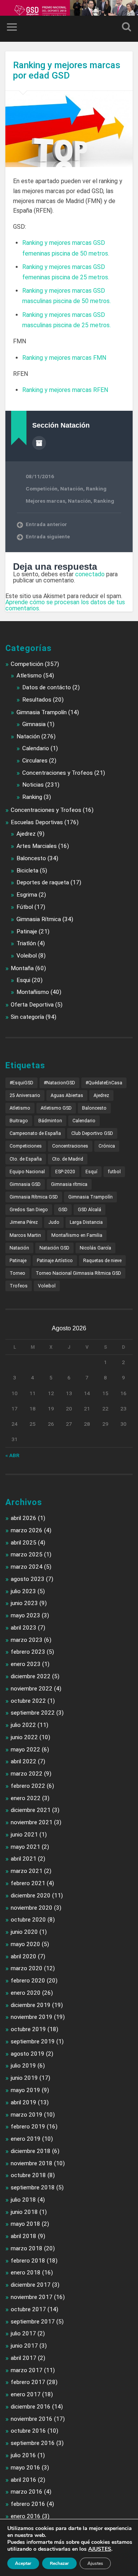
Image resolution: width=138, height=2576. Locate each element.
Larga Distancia (86, 1222)
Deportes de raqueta (43, 882)
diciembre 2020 (31, 1896)
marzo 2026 (27, 1530)
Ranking (96, 489)
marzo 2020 (27, 1968)
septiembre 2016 (33, 2443)
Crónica (107, 1146)
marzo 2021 (27, 1871)
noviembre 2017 (32, 2297)
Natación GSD (54, 1248)
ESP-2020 (65, 1172)
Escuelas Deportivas (37, 822)
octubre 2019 (28, 2029)
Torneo (17, 1273)
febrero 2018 (28, 2261)
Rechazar (59, 2563)
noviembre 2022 (32, 1689)
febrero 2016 (28, 2504)
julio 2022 (23, 1725)
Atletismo (29, 676)
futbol (114, 1172)
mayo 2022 (25, 1750)
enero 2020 (26, 1993)
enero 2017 (26, 2394)
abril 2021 (24, 1859)
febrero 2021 (28, 1883)
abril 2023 (24, 1628)
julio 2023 (23, 1591)
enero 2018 (26, 2273)
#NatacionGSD (59, 1083)
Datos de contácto (47, 687)
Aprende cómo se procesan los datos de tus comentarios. (65, 605)
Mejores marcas (45, 501)
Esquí (91, 1172)
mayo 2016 (25, 2468)
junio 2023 (24, 1603)
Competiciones (26, 1146)
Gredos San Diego (29, 1210)
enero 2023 (26, 1664)
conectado (90, 574)
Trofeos (19, 1286)
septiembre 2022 (33, 1713)
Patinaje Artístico (55, 1261)
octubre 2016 (28, 2431)
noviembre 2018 (32, 2163)
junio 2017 (24, 2346)
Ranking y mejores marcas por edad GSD (67, 70)
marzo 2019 (27, 2115)
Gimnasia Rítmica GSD (34, 1197)
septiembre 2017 (33, 2322)
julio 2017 (23, 2333)
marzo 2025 (27, 1554)
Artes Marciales (37, 846)
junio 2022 (24, 1737)
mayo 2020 (25, 1944)
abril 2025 (24, 1543)
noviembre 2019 (32, 2017)
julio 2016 (23, 2455)
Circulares (35, 761)
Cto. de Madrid (68, 1159)
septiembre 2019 (33, 2041)
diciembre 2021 (31, 1810)
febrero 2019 (28, 2127)
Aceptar (23, 2563)
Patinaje (27, 931)
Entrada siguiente (48, 536)
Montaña (22, 968)
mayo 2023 (25, 1615)
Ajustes (95, 2563)
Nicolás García (95, 1248)
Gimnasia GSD (25, 1184)
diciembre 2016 (31, 2407)
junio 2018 (24, 2212)
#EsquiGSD (21, 1083)
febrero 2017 (28, 2382)
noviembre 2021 (32, 1822)
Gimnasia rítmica (69, 1184)
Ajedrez (26, 834)
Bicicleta (27, 871)
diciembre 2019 (31, 2005)
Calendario (36, 748)
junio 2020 (24, 1932)
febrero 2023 (28, 1652)
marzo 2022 (27, 1774)
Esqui (23, 980)
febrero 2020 (28, 1981)
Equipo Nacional (27, 1172)
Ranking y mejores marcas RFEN (65, 390)
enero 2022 (26, 1798)
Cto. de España (26, 1159)
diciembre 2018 (31, 2151)
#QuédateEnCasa (104, 1083)
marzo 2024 (27, 1567)
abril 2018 (24, 2236)
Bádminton (50, 1121)
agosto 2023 (28, 1579)
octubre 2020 (28, 1920)
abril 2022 (24, 1761)
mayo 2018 (25, 2224)
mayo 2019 (25, 2090)
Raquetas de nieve (102, 1261)
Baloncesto (31, 858)
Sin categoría (27, 1017)
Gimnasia (34, 724)
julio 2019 (23, 2066)
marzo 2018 (27, 2248)
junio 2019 (24, 2078)
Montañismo (33, 992)
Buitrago (19, 1121)
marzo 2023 (27, 1640)
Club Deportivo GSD (92, 1133)
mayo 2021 (25, 1847)
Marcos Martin (25, 1235)
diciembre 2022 (31, 1676)
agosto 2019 (28, 2054)
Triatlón (26, 943)
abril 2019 (24, 2102)
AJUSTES (100, 2549)
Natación (72, 489)
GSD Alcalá (90, 1210)
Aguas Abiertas (67, 1095)
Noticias (33, 785)
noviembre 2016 (32, 2419)
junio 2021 (24, 1835)
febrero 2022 (28, 1786)
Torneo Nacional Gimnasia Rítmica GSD (78, 1273)
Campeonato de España (35, 1133)
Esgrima (27, 895)
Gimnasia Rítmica (39, 919)
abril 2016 (24, 2480)
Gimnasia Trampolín (42, 712)
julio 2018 (23, 2200)
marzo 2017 (27, 2370)
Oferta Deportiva (32, 1005)
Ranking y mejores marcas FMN (64, 358)
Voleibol (27, 956)
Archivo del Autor (39, 443)
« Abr (12, 1455)
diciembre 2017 (31, 2285)
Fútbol (25, 907)
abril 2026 (24, 1518)
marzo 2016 (27, 2492)
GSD (63, 1210)
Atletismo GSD (56, 1108)
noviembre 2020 (32, 1908)
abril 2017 (24, 2358)
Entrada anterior (46, 524)
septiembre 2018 (33, 2187)
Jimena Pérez (24, 1222)
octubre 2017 (28, 2309)
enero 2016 (26, 2516)
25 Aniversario (25, 1095)
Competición (42, 489)
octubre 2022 (28, 1701)
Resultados (37, 700)
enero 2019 (26, 2139)
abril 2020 (24, 1956)
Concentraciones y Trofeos (58, 773)
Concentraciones (70, 1146)
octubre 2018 (28, 2175)
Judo (54, 1222)
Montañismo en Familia (77, 1235)
